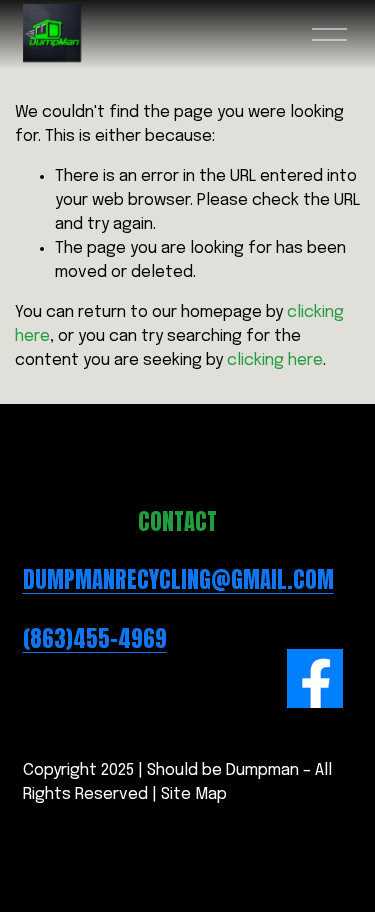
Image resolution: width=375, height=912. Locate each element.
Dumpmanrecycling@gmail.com (178, 580)
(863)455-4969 (95, 639)
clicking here (275, 360)
